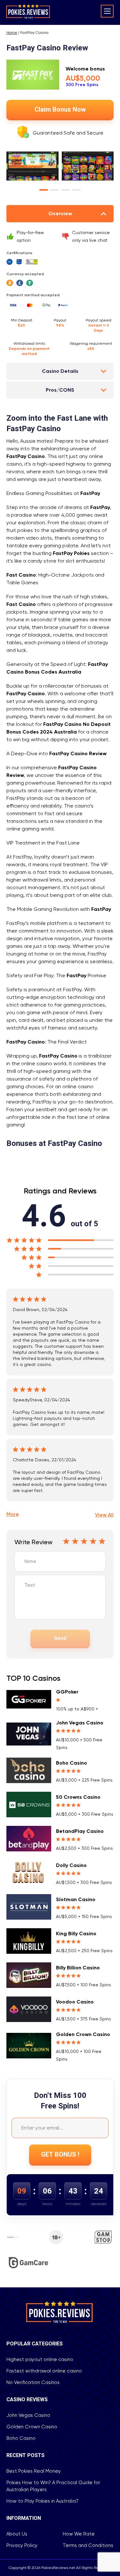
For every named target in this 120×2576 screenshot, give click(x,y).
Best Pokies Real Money (34, 2471)
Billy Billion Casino (78, 1968)
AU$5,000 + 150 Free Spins (84, 1916)
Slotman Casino (76, 1899)
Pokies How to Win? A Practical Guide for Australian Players (53, 2486)
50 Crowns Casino (78, 1797)
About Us (17, 2534)
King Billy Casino (76, 1934)
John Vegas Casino (80, 1723)
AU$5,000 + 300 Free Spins (85, 1814)
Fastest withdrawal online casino (44, 2371)
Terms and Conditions (88, 2545)
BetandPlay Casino (80, 1831)
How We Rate (79, 2534)
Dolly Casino (71, 1865)
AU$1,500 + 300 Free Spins (84, 1882)
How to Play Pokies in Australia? (42, 2501)
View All (104, 1515)
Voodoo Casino (75, 2002)
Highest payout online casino (40, 2359)
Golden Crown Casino (83, 2034)
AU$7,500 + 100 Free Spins (84, 1985)
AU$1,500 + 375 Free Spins (84, 2019)
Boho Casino (72, 1763)
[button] (44, 190)
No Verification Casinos (33, 2382)
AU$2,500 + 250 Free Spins (84, 1951)
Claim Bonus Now (60, 110)
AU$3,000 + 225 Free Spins (84, 1780)
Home (12, 33)
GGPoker (67, 1692)
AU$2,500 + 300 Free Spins (84, 1848)
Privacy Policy (22, 2545)
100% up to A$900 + (77, 1709)
